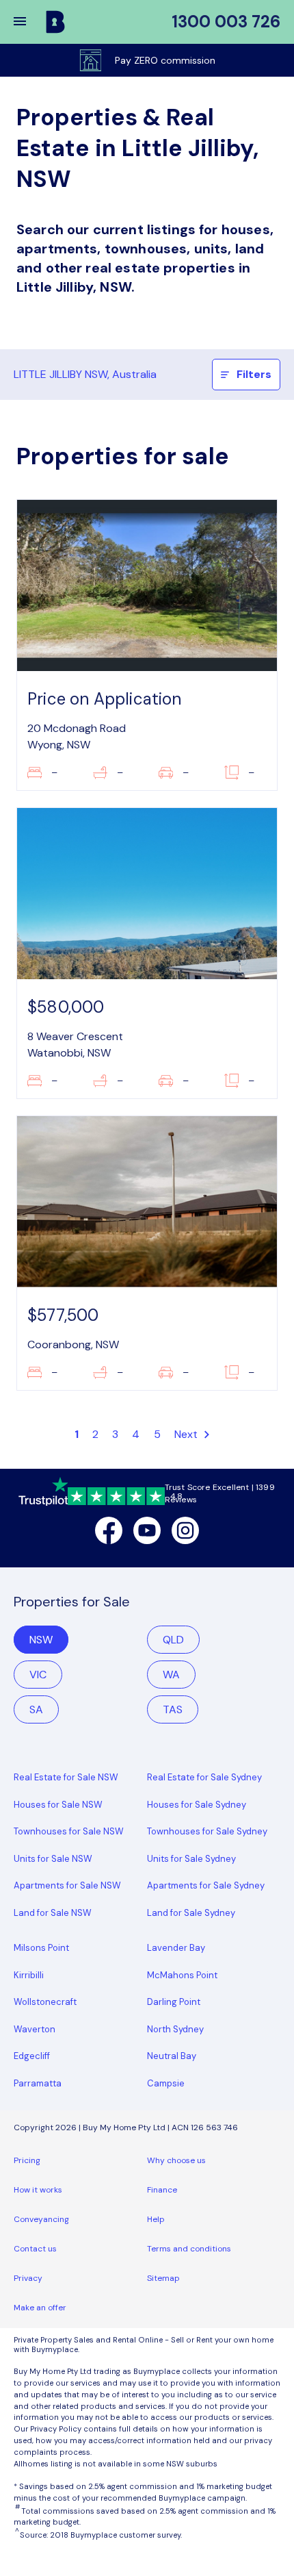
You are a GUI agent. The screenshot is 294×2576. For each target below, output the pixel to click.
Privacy (28, 2278)
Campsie (166, 2083)
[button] (29, 22)
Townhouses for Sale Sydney (207, 1831)
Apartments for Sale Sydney (206, 1885)
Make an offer (40, 2308)
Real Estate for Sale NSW (66, 1777)
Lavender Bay (176, 1948)
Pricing (27, 2160)
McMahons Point (182, 1975)
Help (156, 2219)
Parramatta (38, 2083)
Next (188, 1434)
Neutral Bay (172, 2056)
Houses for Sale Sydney (197, 1805)
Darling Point (174, 2002)
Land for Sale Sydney (191, 1913)
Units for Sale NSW (53, 1859)
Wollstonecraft (45, 2002)
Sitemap (163, 2278)
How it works (38, 2190)
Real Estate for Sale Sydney (204, 1777)
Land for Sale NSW (53, 1913)
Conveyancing (41, 2219)
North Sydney (175, 2029)
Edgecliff (32, 2056)
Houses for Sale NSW (58, 1805)
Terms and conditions (189, 2249)
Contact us (35, 2249)
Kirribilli (29, 1975)
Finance (162, 2190)
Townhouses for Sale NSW (69, 1831)
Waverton (35, 2029)
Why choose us (176, 2160)
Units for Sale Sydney (191, 1859)
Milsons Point (41, 1948)
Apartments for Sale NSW (67, 1885)
